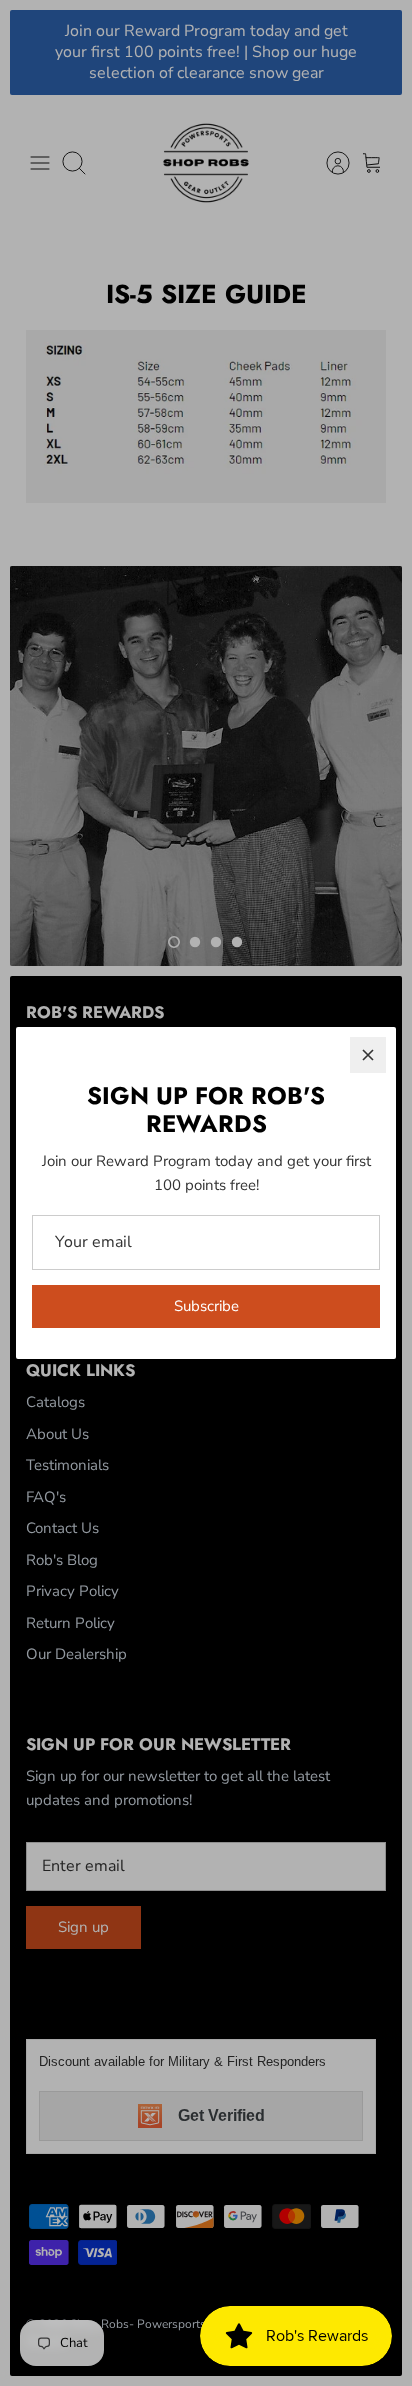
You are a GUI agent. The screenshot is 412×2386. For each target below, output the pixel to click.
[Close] (368, 1055)
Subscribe (206, 1306)
